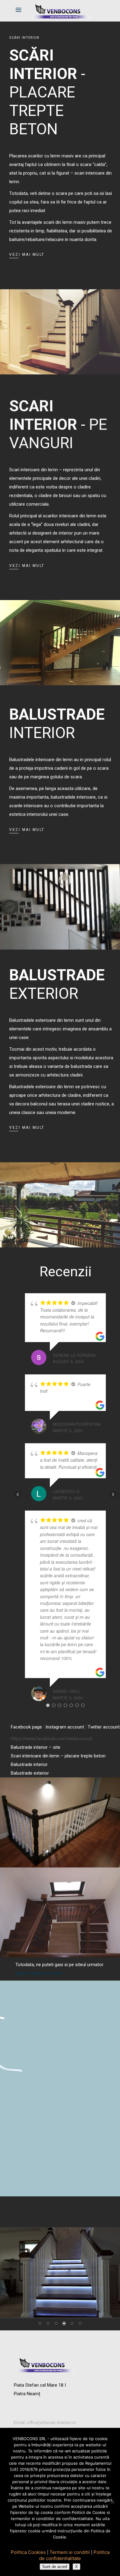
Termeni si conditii (70, 2552)
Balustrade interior (29, 1764)
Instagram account (65, 1727)
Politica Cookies (28, 2552)
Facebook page (26, 1727)
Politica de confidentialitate (74, 2555)
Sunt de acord (55, 2567)
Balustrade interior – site (36, 1747)
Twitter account (104, 1727)
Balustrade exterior (30, 1773)
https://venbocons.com (39, 1973)
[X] (112, 2502)
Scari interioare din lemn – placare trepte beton (58, 1756)
